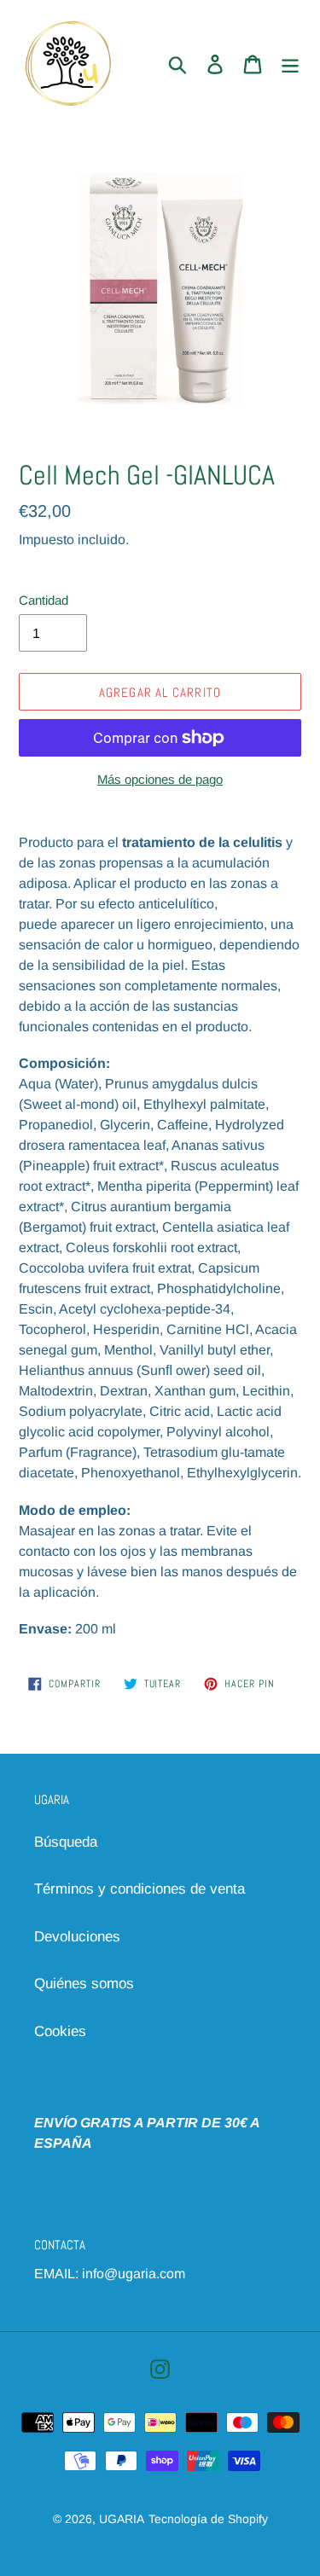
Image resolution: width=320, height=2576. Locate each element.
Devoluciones (77, 1937)
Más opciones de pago (160, 779)
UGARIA (122, 2519)
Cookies (60, 2031)
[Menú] (290, 64)
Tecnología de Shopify (208, 2519)
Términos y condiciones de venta (140, 1889)
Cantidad (44, 600)
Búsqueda (66, 1842)
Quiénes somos (84, 1984)
